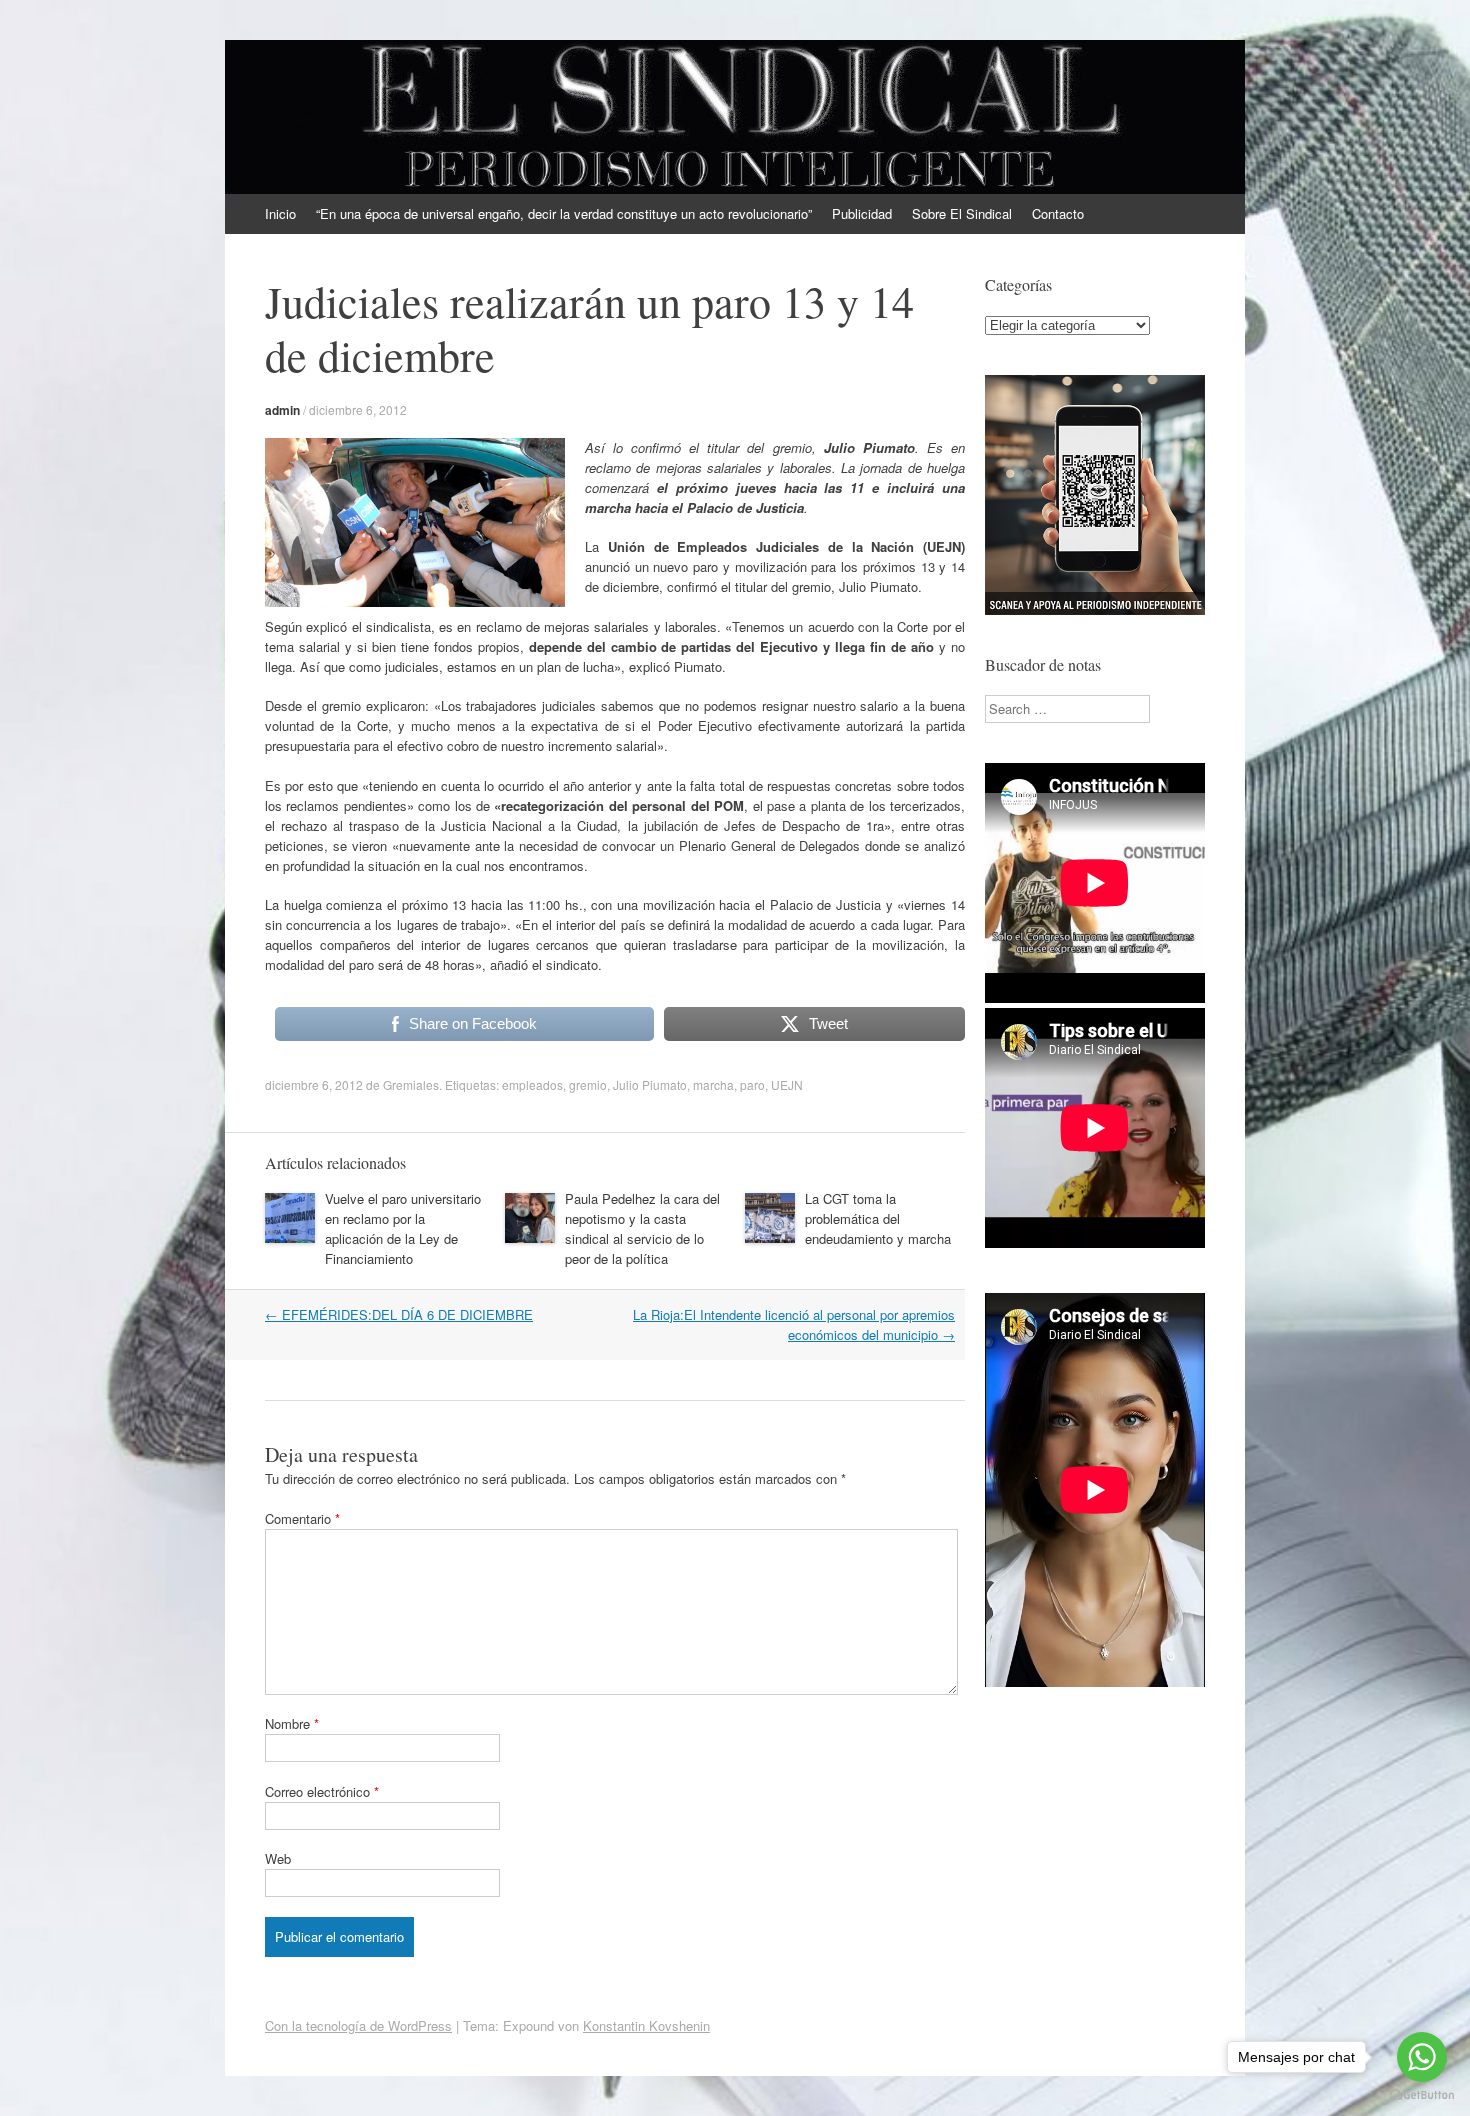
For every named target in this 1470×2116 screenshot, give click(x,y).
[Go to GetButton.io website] (1422, 2095)
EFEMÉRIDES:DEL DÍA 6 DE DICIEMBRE (399, 1314)
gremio (588, 1084)
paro (752, 1084)
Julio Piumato (650, 1084)
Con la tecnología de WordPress (358, 2025)
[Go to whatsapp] (1422, 2057)
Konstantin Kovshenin (646, 2025)
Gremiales (411, 1084)
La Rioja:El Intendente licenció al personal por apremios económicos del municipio (794, 1324)
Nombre (292, 1723)
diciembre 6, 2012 (358, 409)
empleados (532, 1084)
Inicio (280, 213)
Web (278, 1858)
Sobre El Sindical (962, 213)
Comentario (302, 1518)
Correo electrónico (322, 1791)
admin (282, 410)
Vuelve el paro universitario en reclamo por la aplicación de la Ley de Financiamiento (403, 1228)
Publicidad (862, 213)
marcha (713, 1084)
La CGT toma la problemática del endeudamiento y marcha (878, 1218)
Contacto (1058, 213)
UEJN (787, 1084)
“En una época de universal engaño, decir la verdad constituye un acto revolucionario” (564, 213)
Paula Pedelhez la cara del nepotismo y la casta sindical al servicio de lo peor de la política (642, 1228)
